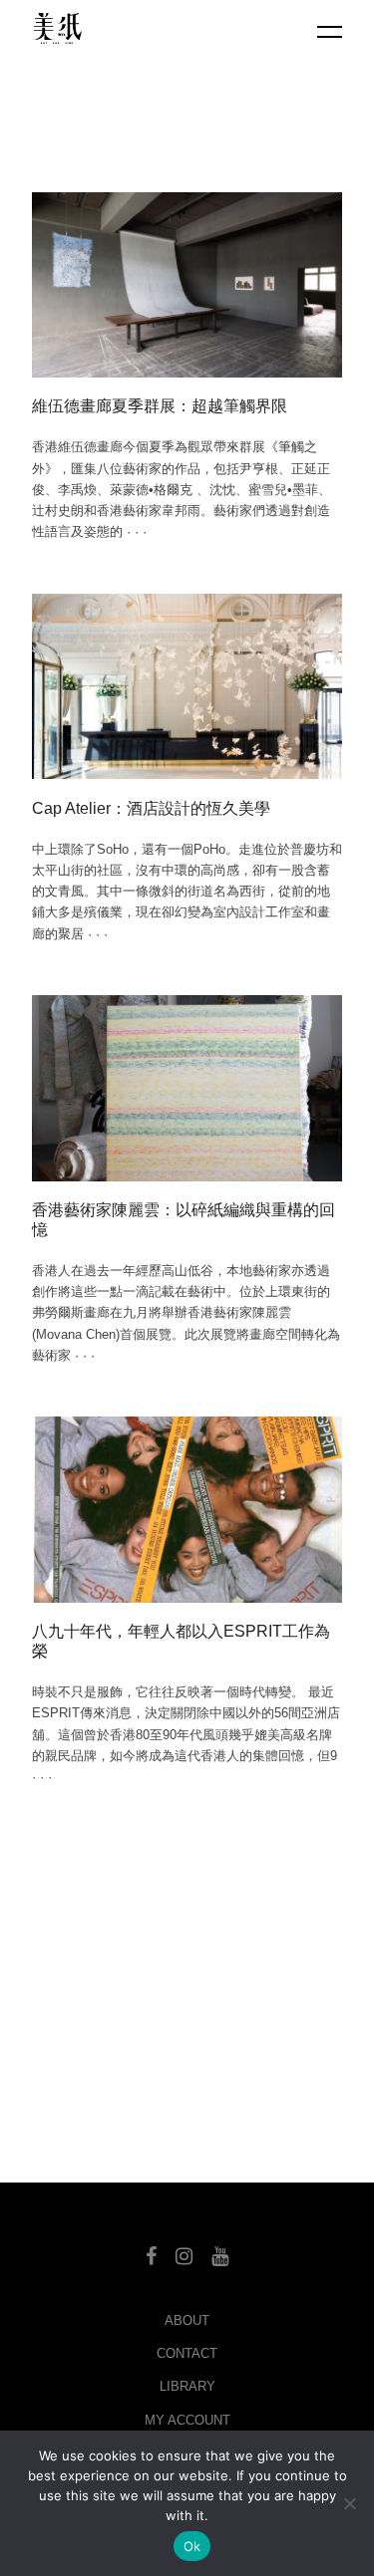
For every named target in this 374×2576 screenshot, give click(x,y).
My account (187, 2420)
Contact (187, 2353)
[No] (349, 2503)
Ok (192, 2546)
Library (187, 2386)
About (187, 2320)
